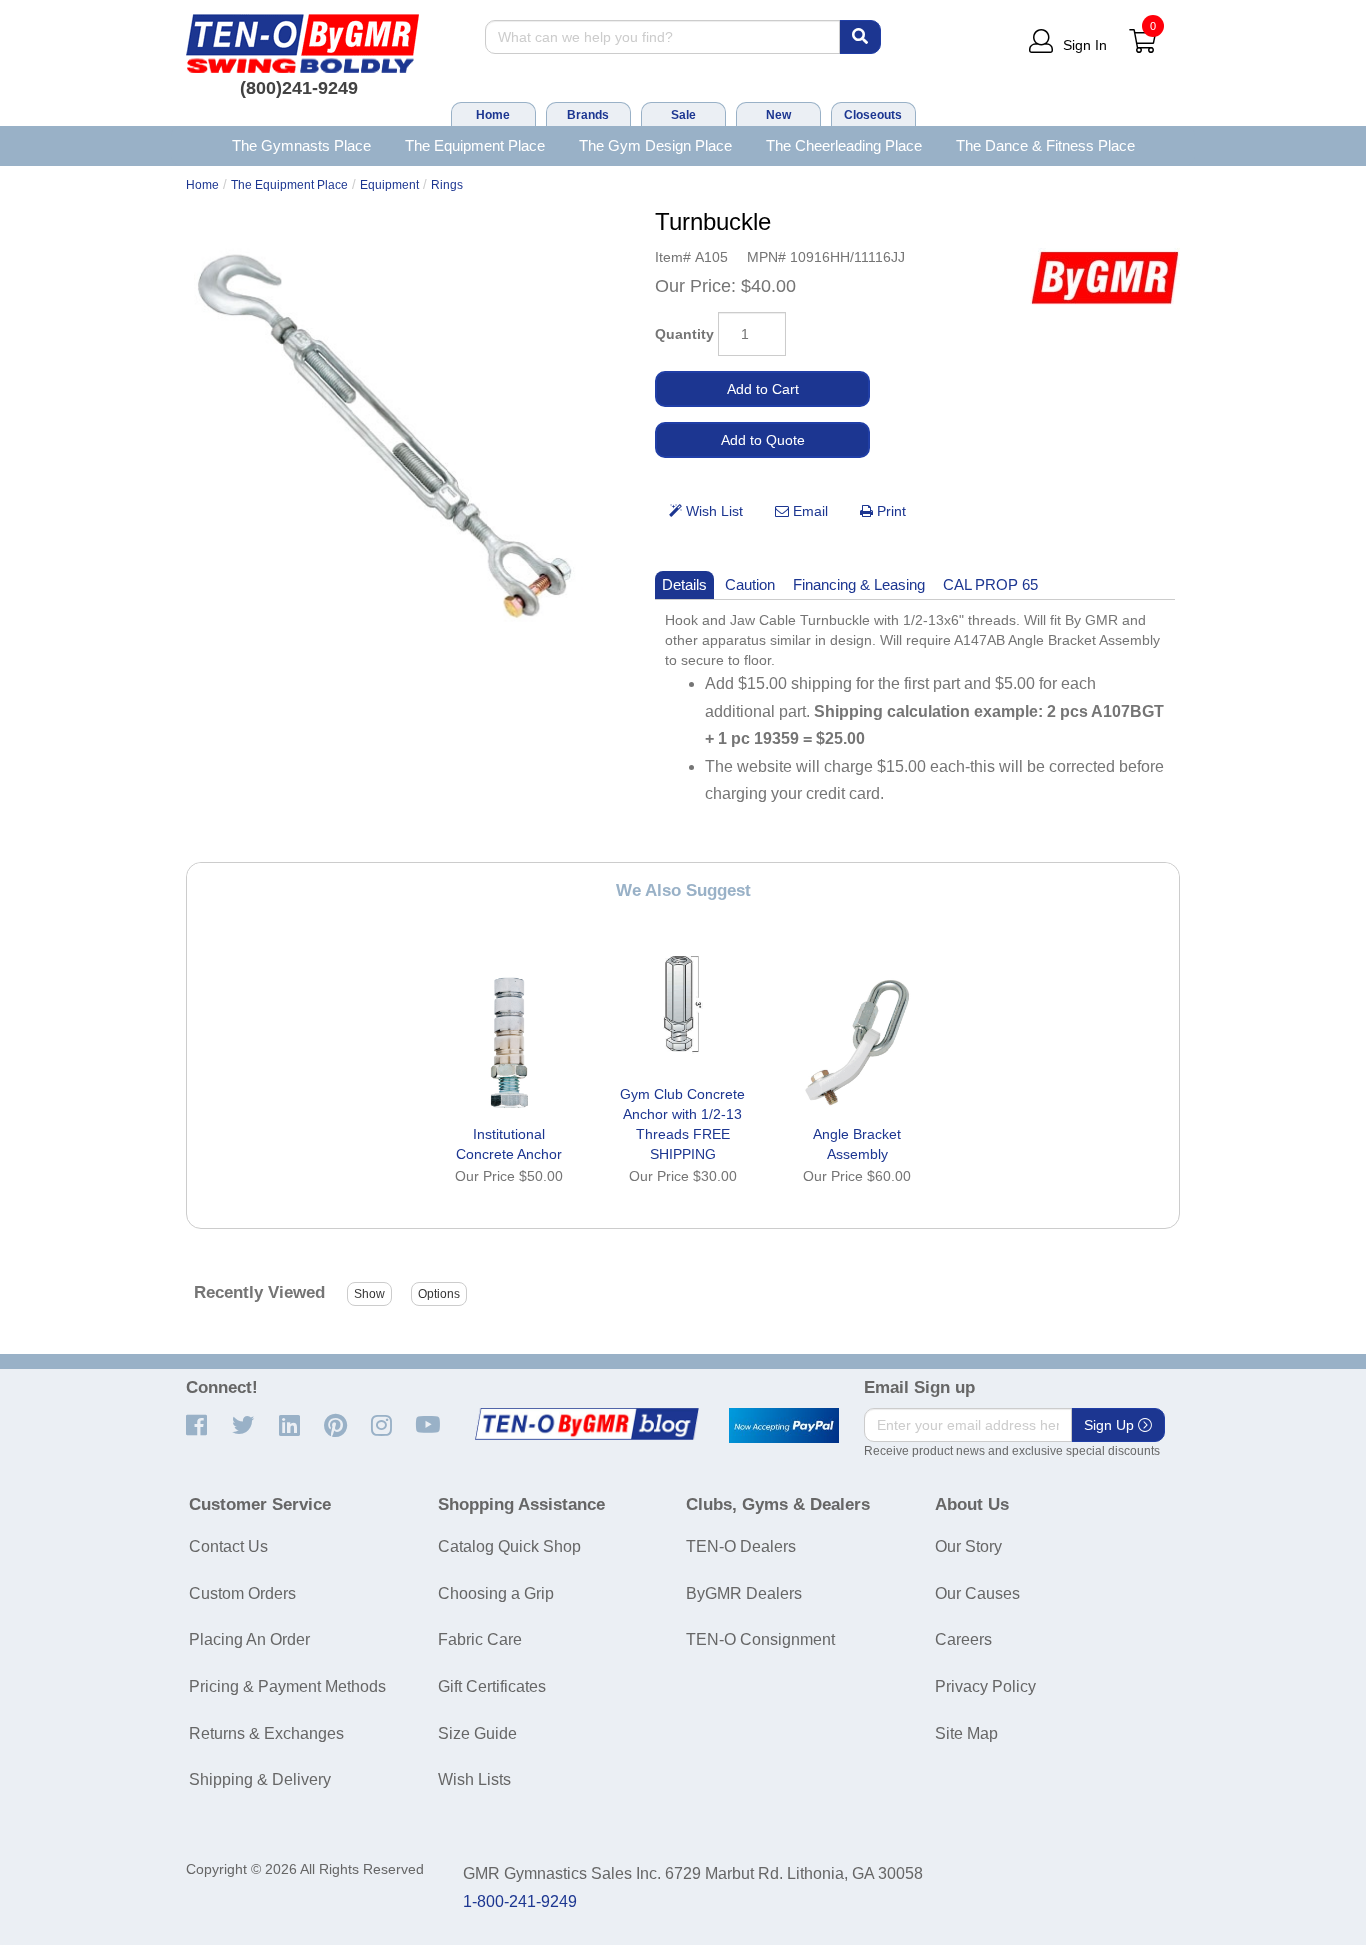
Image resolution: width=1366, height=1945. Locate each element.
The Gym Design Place (655, 145)
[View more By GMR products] (1105, 277)
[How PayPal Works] (784, 1426)
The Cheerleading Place (844, 145)
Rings (447, 185)
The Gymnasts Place (301, 145)
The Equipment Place (475, 145)
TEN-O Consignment (760, 1639)
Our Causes (977, 1593)
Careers (963, 1639)
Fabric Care (480, 1639)
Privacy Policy (985, 1686)
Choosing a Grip (496, 1593)
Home (493, 115)
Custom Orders (242, 1593)
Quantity (684, 334)
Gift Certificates (492, 1686)
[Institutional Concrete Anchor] (509, 1042)
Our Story (968, 1546)
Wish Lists (474, 1779)
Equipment (389, 185)
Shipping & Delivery (260, 1779)
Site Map (966, 1733)
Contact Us (228, 1546)
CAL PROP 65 (990, 584)
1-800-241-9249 (520, 1901)
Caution (750, 584)
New (778, 115)
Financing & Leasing (859, 584)
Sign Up (1111, 1425)
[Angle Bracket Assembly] (857, 1042)
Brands (588, 115)
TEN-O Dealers (741, 1546)
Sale (683, 115)
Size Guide (477, 1733)
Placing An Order (249, 1639)
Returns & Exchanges (266, 1733)
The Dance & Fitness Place (1045, 145)
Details (684, 584)
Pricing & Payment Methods (287, 1686)
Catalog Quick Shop (509, 1546)
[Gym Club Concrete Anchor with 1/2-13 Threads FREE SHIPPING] (683, 1002)
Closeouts (873, 115)
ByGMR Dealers (744, 1593)
